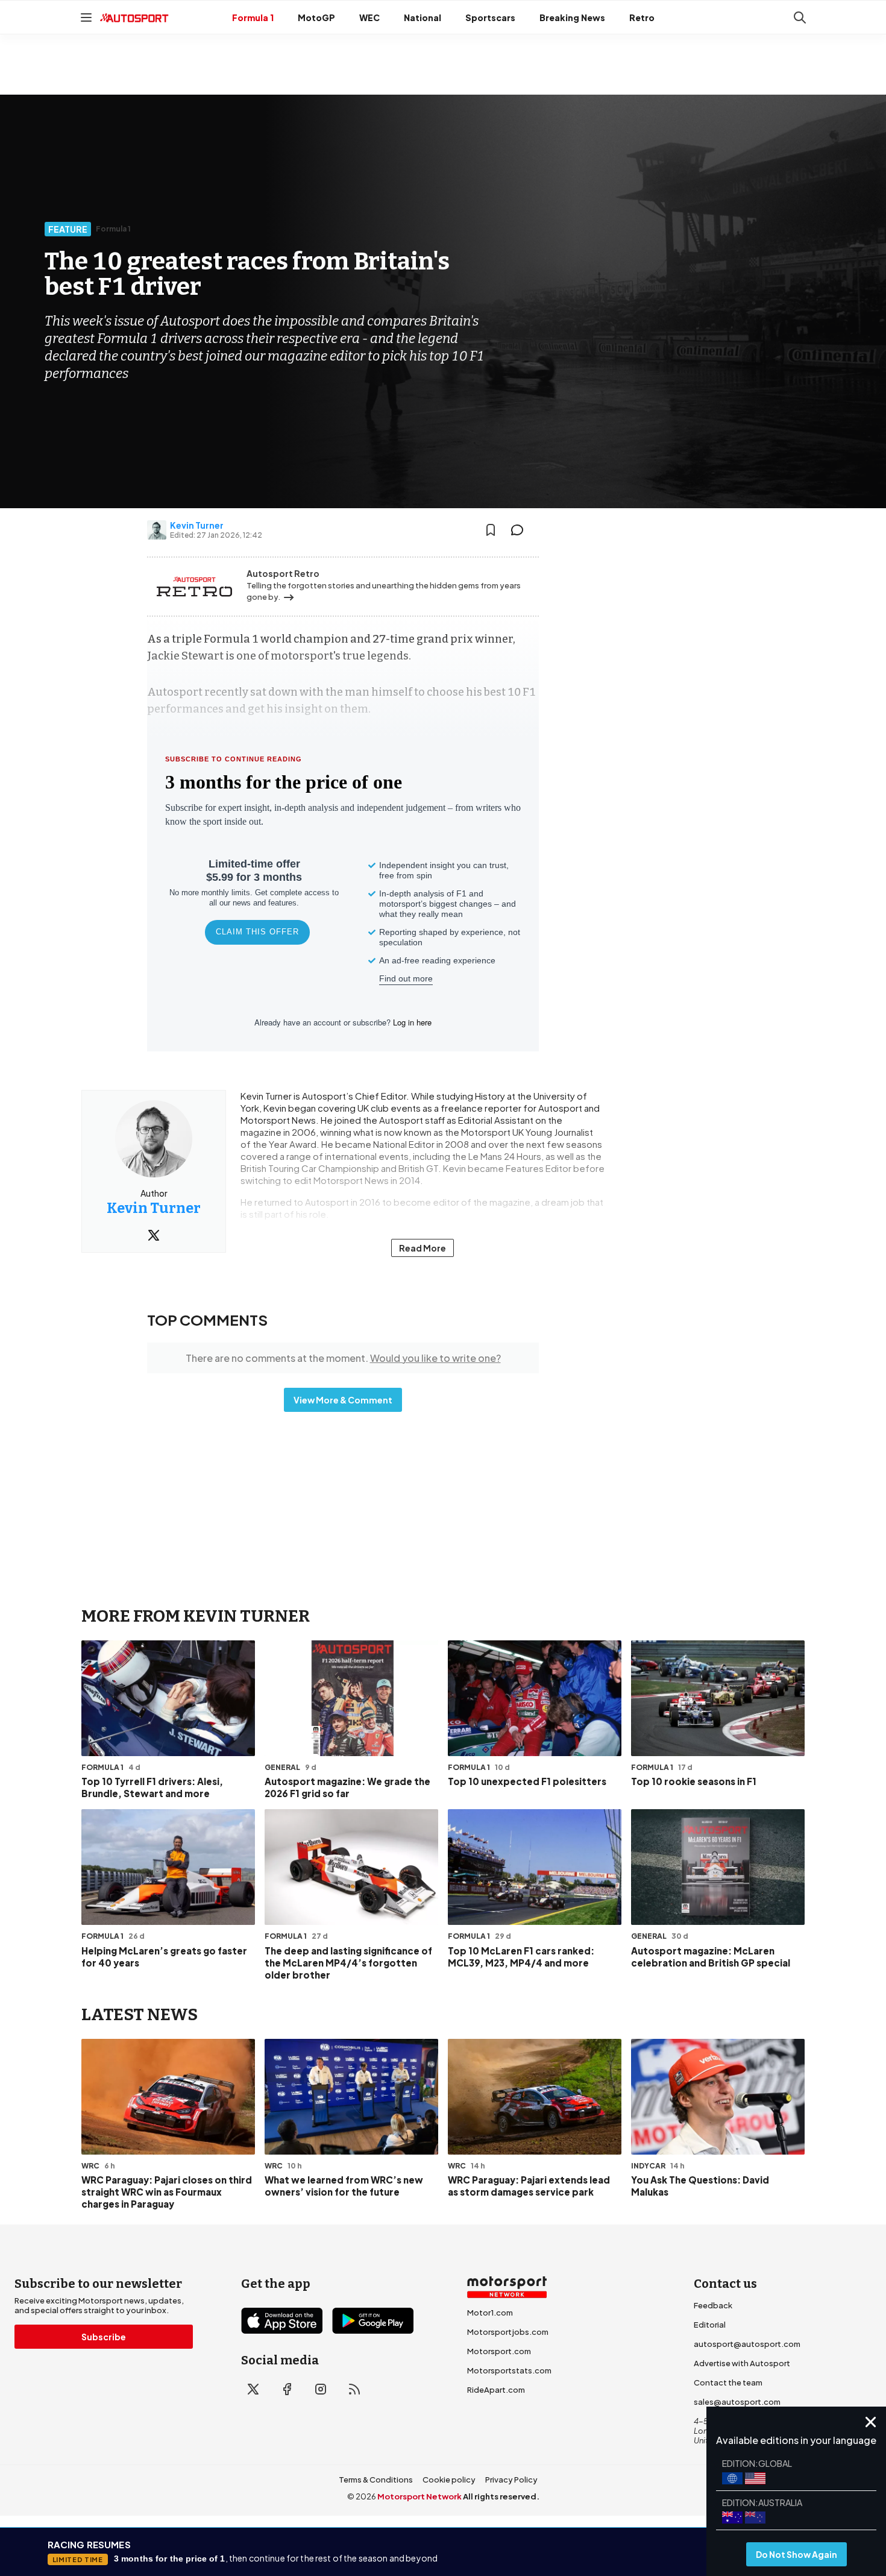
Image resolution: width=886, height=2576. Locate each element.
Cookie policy (449, 2480)
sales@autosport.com (737, 2402)
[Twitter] (154, 1235)
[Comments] (521, 530)
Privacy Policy (511, 2480)
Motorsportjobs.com (508, 2332)
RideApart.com (496, 2390)
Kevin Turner (197, 525)
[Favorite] (491, 530)
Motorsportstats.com (509, 2370)
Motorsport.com (499, 2351)
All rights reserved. (501, 2496)
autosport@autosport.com (747, 2344)
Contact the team (728, 2382)
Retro (642, 17)
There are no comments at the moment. (343, 1358)
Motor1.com (490, 2313)
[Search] (800, 17)
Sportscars (490, 17)
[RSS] (354, 2389)
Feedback (713, 2305)
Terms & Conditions (376, 2480)
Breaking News (572, 17)
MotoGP (316, 17)
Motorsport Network (419, 2496)
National (423, 17)
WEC (369, 17)
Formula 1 (253, 17)
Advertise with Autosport (742, 2363)
